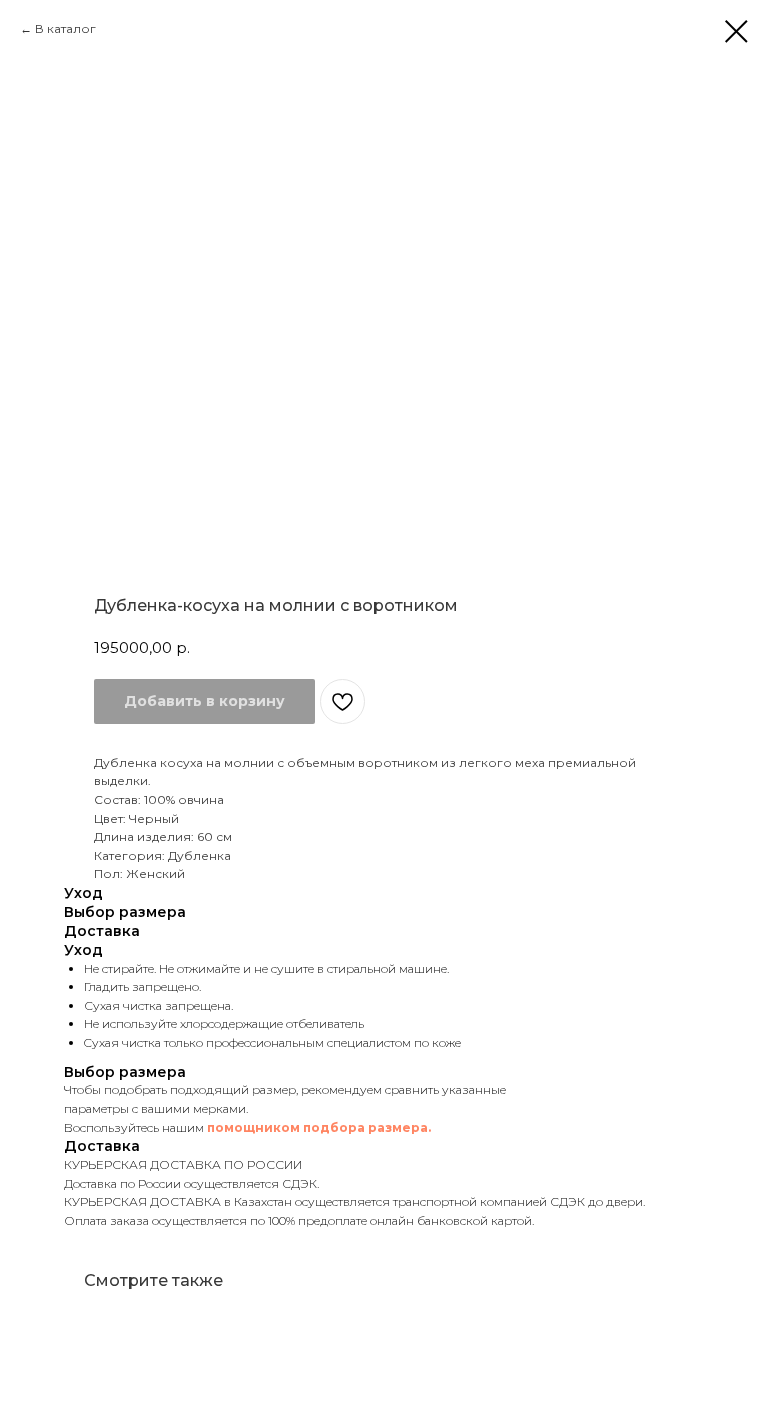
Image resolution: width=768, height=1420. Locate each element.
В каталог (65, 28)
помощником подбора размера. (319, 1127)
